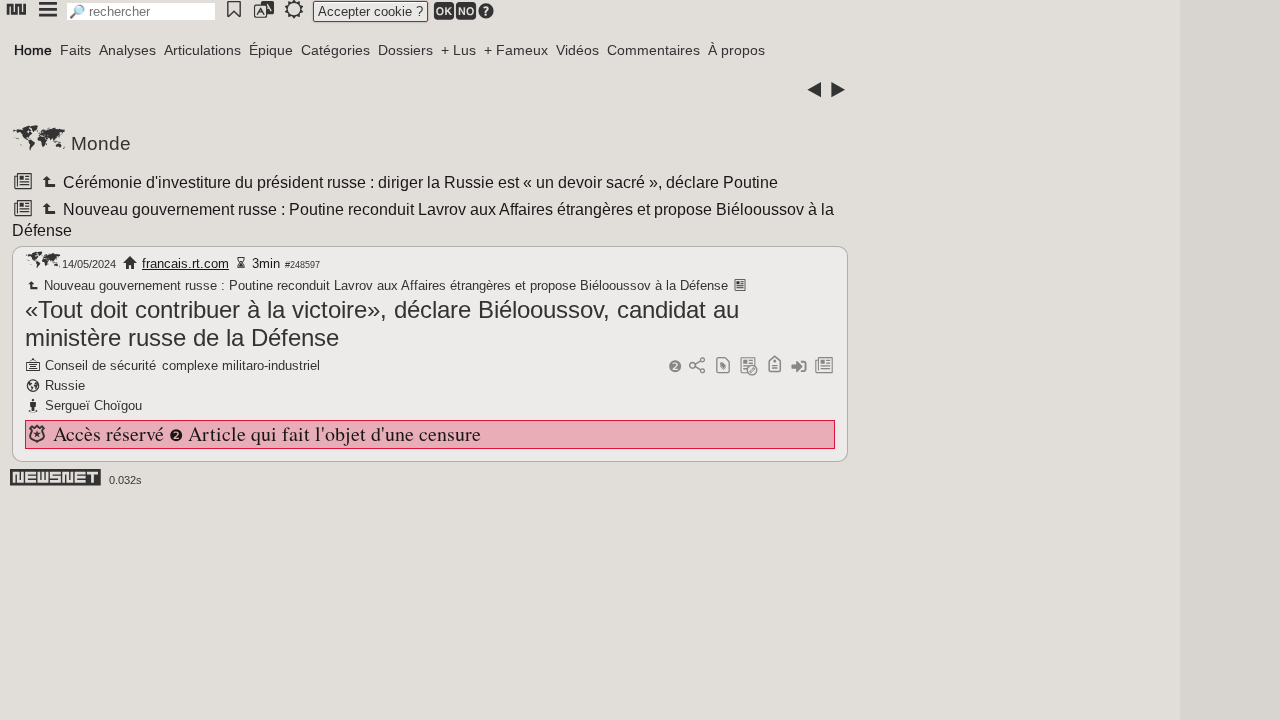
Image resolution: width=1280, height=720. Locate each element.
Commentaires (653, 50)
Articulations (202, 50)
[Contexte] (749, 366)
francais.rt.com (185, 263)
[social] (697, 366)
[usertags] (723, 366)
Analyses (127, 50)
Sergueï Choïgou (93, 405)
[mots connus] (774, 366)
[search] (141, 11)
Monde (101, 143)
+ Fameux (516, 50)
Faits (75, 50)
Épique (271, 50)
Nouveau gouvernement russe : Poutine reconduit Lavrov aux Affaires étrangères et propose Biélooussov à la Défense (384, 285)
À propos (736, 50)
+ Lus (458, 50)
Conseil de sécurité (100, 365)
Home (33, 50)
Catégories (335, 50)
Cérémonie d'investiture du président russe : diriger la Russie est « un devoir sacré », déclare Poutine (419, 182)
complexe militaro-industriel (241, 365)
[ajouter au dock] (799, 366)
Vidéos (577, 50)
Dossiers (405, 50)
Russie (65, 385)
